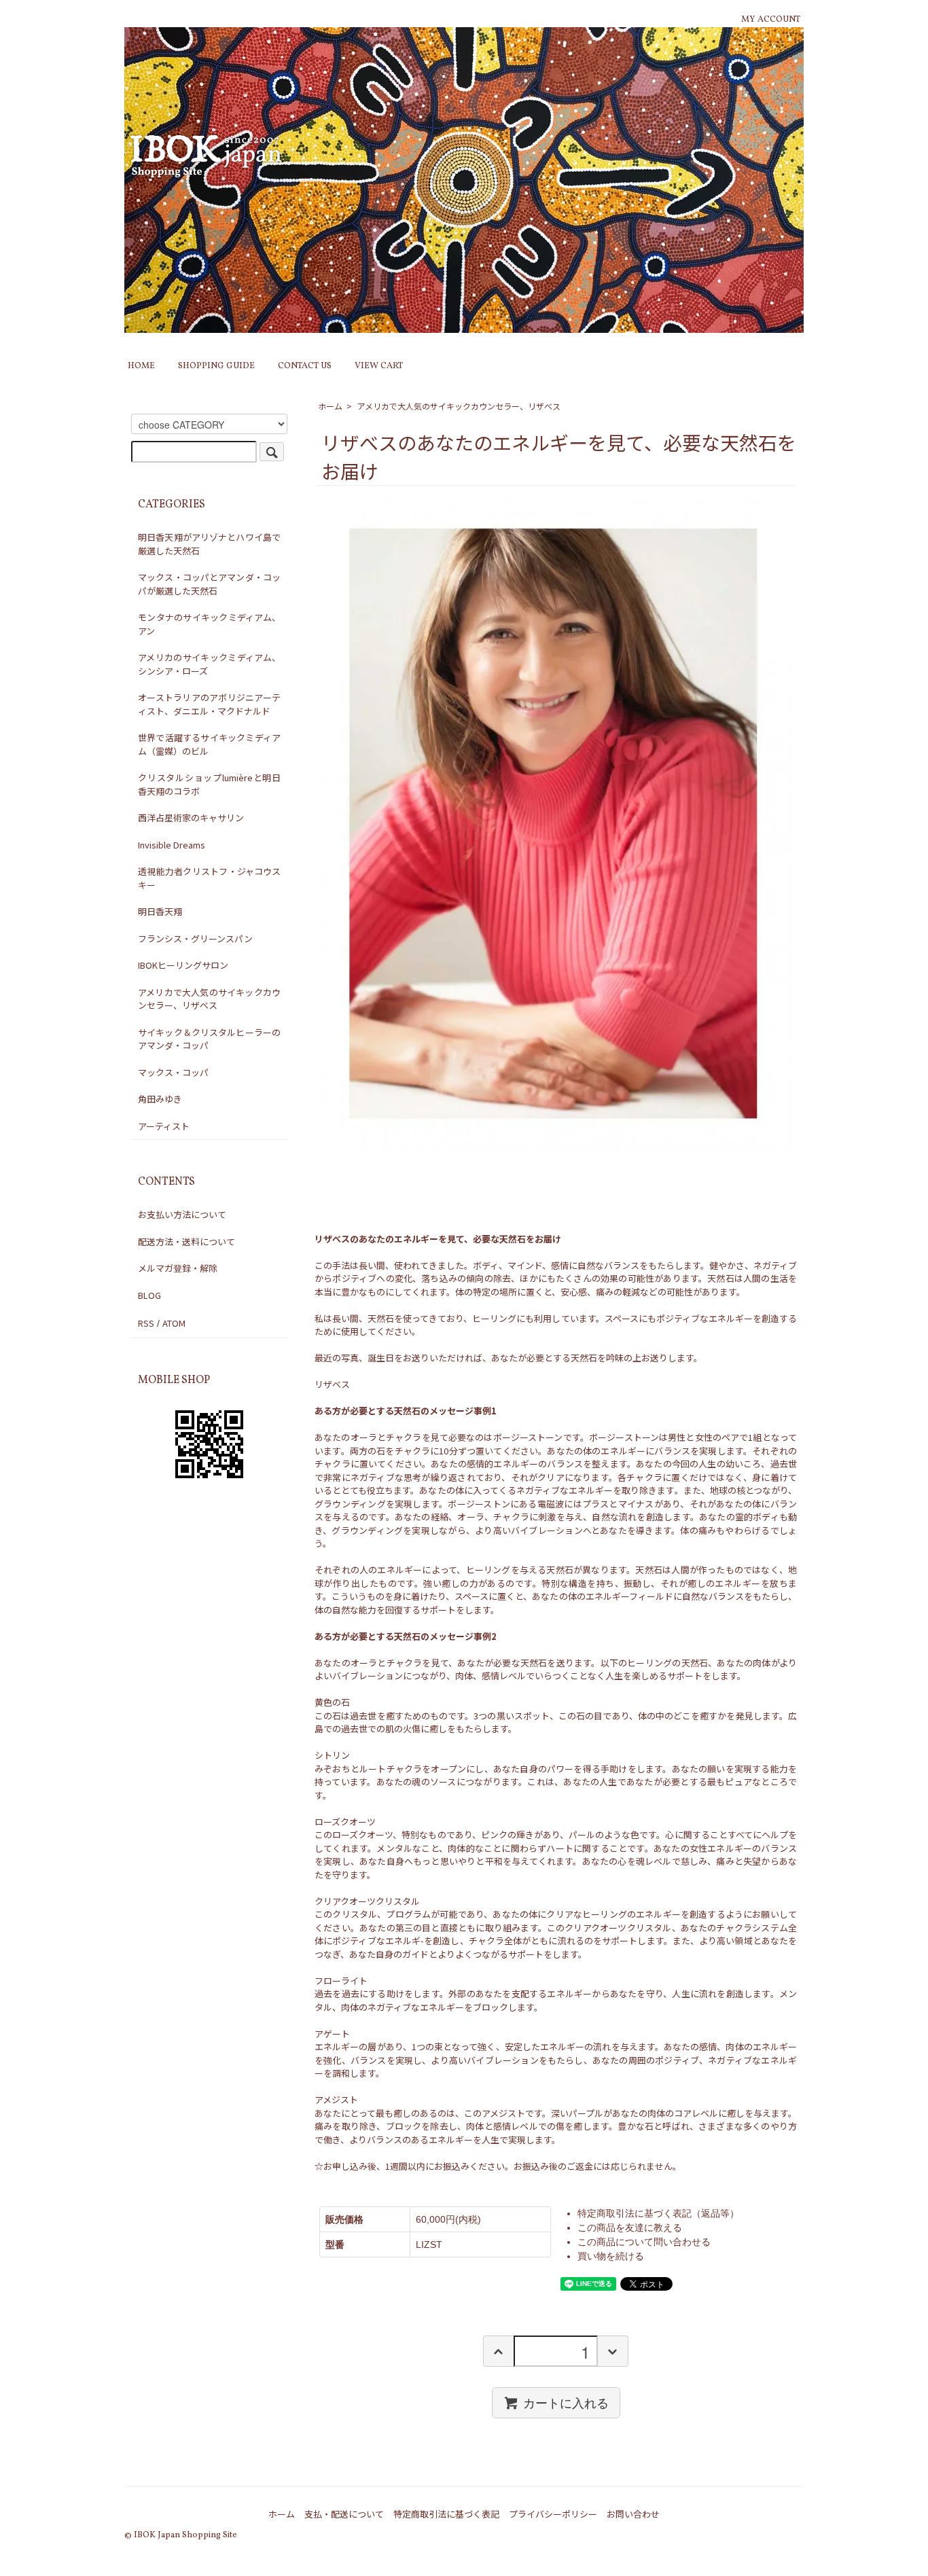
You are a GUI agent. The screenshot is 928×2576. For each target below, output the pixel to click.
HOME (141, 366)
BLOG (149, 1295)
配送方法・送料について (186, 1241)
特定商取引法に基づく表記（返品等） (658, 2213)
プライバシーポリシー (553, 2514)
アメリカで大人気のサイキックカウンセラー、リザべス (459, 406)
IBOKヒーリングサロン (183, 965)
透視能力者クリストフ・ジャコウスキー (209, 878)
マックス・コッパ (173, 1072)
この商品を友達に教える (630, 2228)
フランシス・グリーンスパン (195, 938)
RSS (146, 1323)
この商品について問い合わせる (644, 2242)
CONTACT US (305, 366)
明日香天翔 (160, 911)
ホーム (330, 406)
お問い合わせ (633, 2514)
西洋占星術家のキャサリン (191, 818)
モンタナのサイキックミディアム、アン (209, 624)
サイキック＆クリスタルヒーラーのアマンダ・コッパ (209, 1039)
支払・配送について (344, 2514)
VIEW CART (379, 366)
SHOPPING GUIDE (216, 366)
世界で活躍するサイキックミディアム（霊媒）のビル (209, 744)
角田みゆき (160, 1099)
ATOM (174, 1323)
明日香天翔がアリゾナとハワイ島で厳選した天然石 (209, 544)
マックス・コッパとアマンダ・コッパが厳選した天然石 (209, 584)
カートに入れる (566, 2402)
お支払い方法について (182, 1214)
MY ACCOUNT (771, 20)
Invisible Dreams (172, 845)
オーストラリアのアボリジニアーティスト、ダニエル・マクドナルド (209, 704)
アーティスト (164, 1126)
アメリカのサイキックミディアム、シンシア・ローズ (209, 664)
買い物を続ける (611, 2256)
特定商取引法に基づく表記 (446, 2514)
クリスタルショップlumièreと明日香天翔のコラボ (209, 784)
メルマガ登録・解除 (178, 1268)
